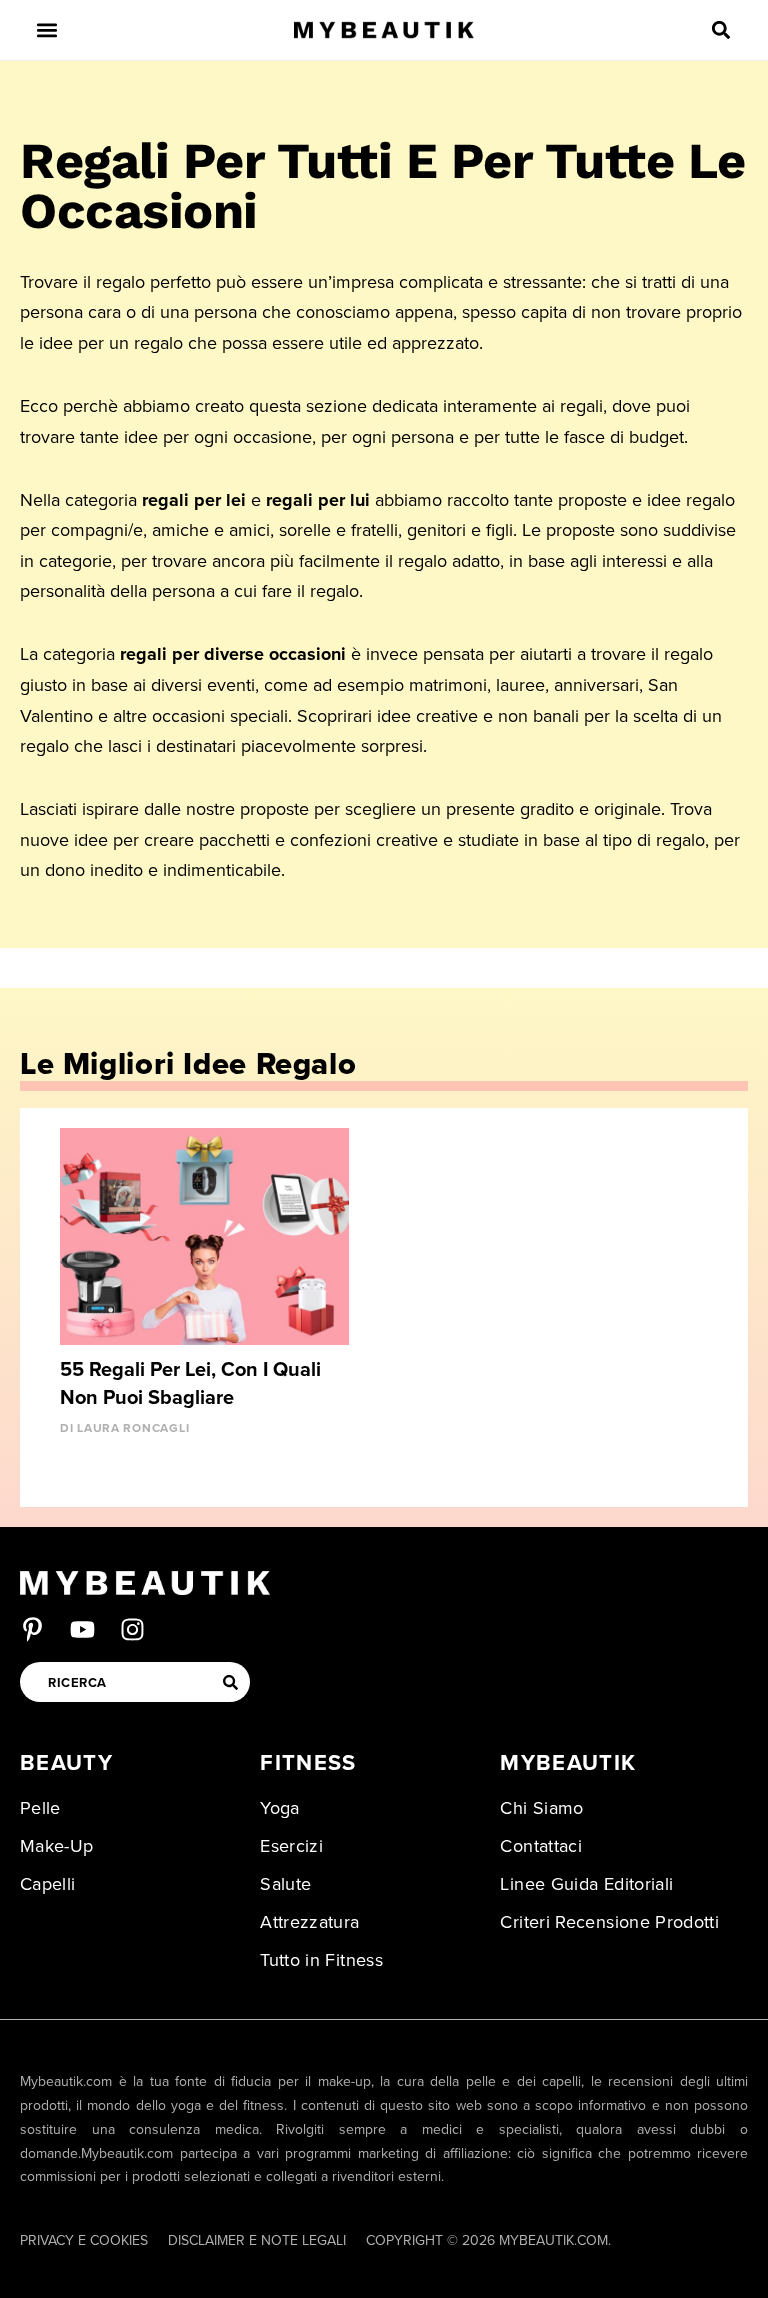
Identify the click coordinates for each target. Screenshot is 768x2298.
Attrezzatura (309, 1922)
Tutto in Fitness (321, 1960)
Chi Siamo (541, 1808)
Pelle (40, 1808)
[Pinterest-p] (32, 1629)
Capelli (48, 1884)
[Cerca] (230, 1682)
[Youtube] (82, 1629)
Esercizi (291, 1846)
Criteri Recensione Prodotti (609, 1922)
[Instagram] (132, 1629)
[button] (47, 30)
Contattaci (541, 1846)
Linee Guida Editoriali (586, 1884)
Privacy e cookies (84, 2240)
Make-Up (57, 1846)
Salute (285, 1884)
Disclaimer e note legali (257, 2240)
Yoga (279, 1808)
